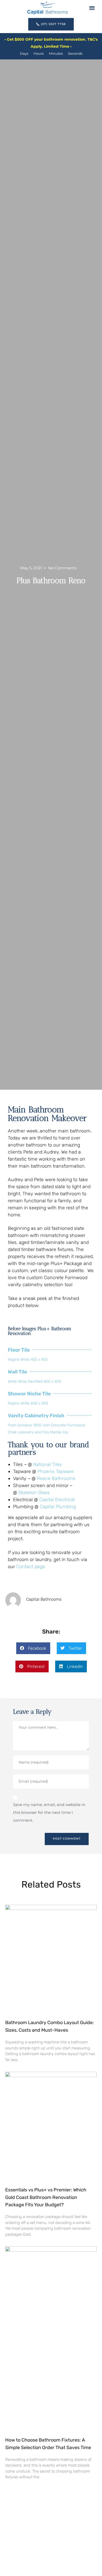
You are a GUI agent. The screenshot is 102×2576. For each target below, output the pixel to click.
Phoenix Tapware (56, 1471)
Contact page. (31, 1567)
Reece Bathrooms (56, 1478)
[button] (92, 8)
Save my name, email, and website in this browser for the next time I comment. (49, 1812)
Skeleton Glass (34, 1493)
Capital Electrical (57, 1500)
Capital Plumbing (58, 1507)
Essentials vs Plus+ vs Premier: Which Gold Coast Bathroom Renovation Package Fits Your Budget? (46, 2197)
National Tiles (47, 1464)
